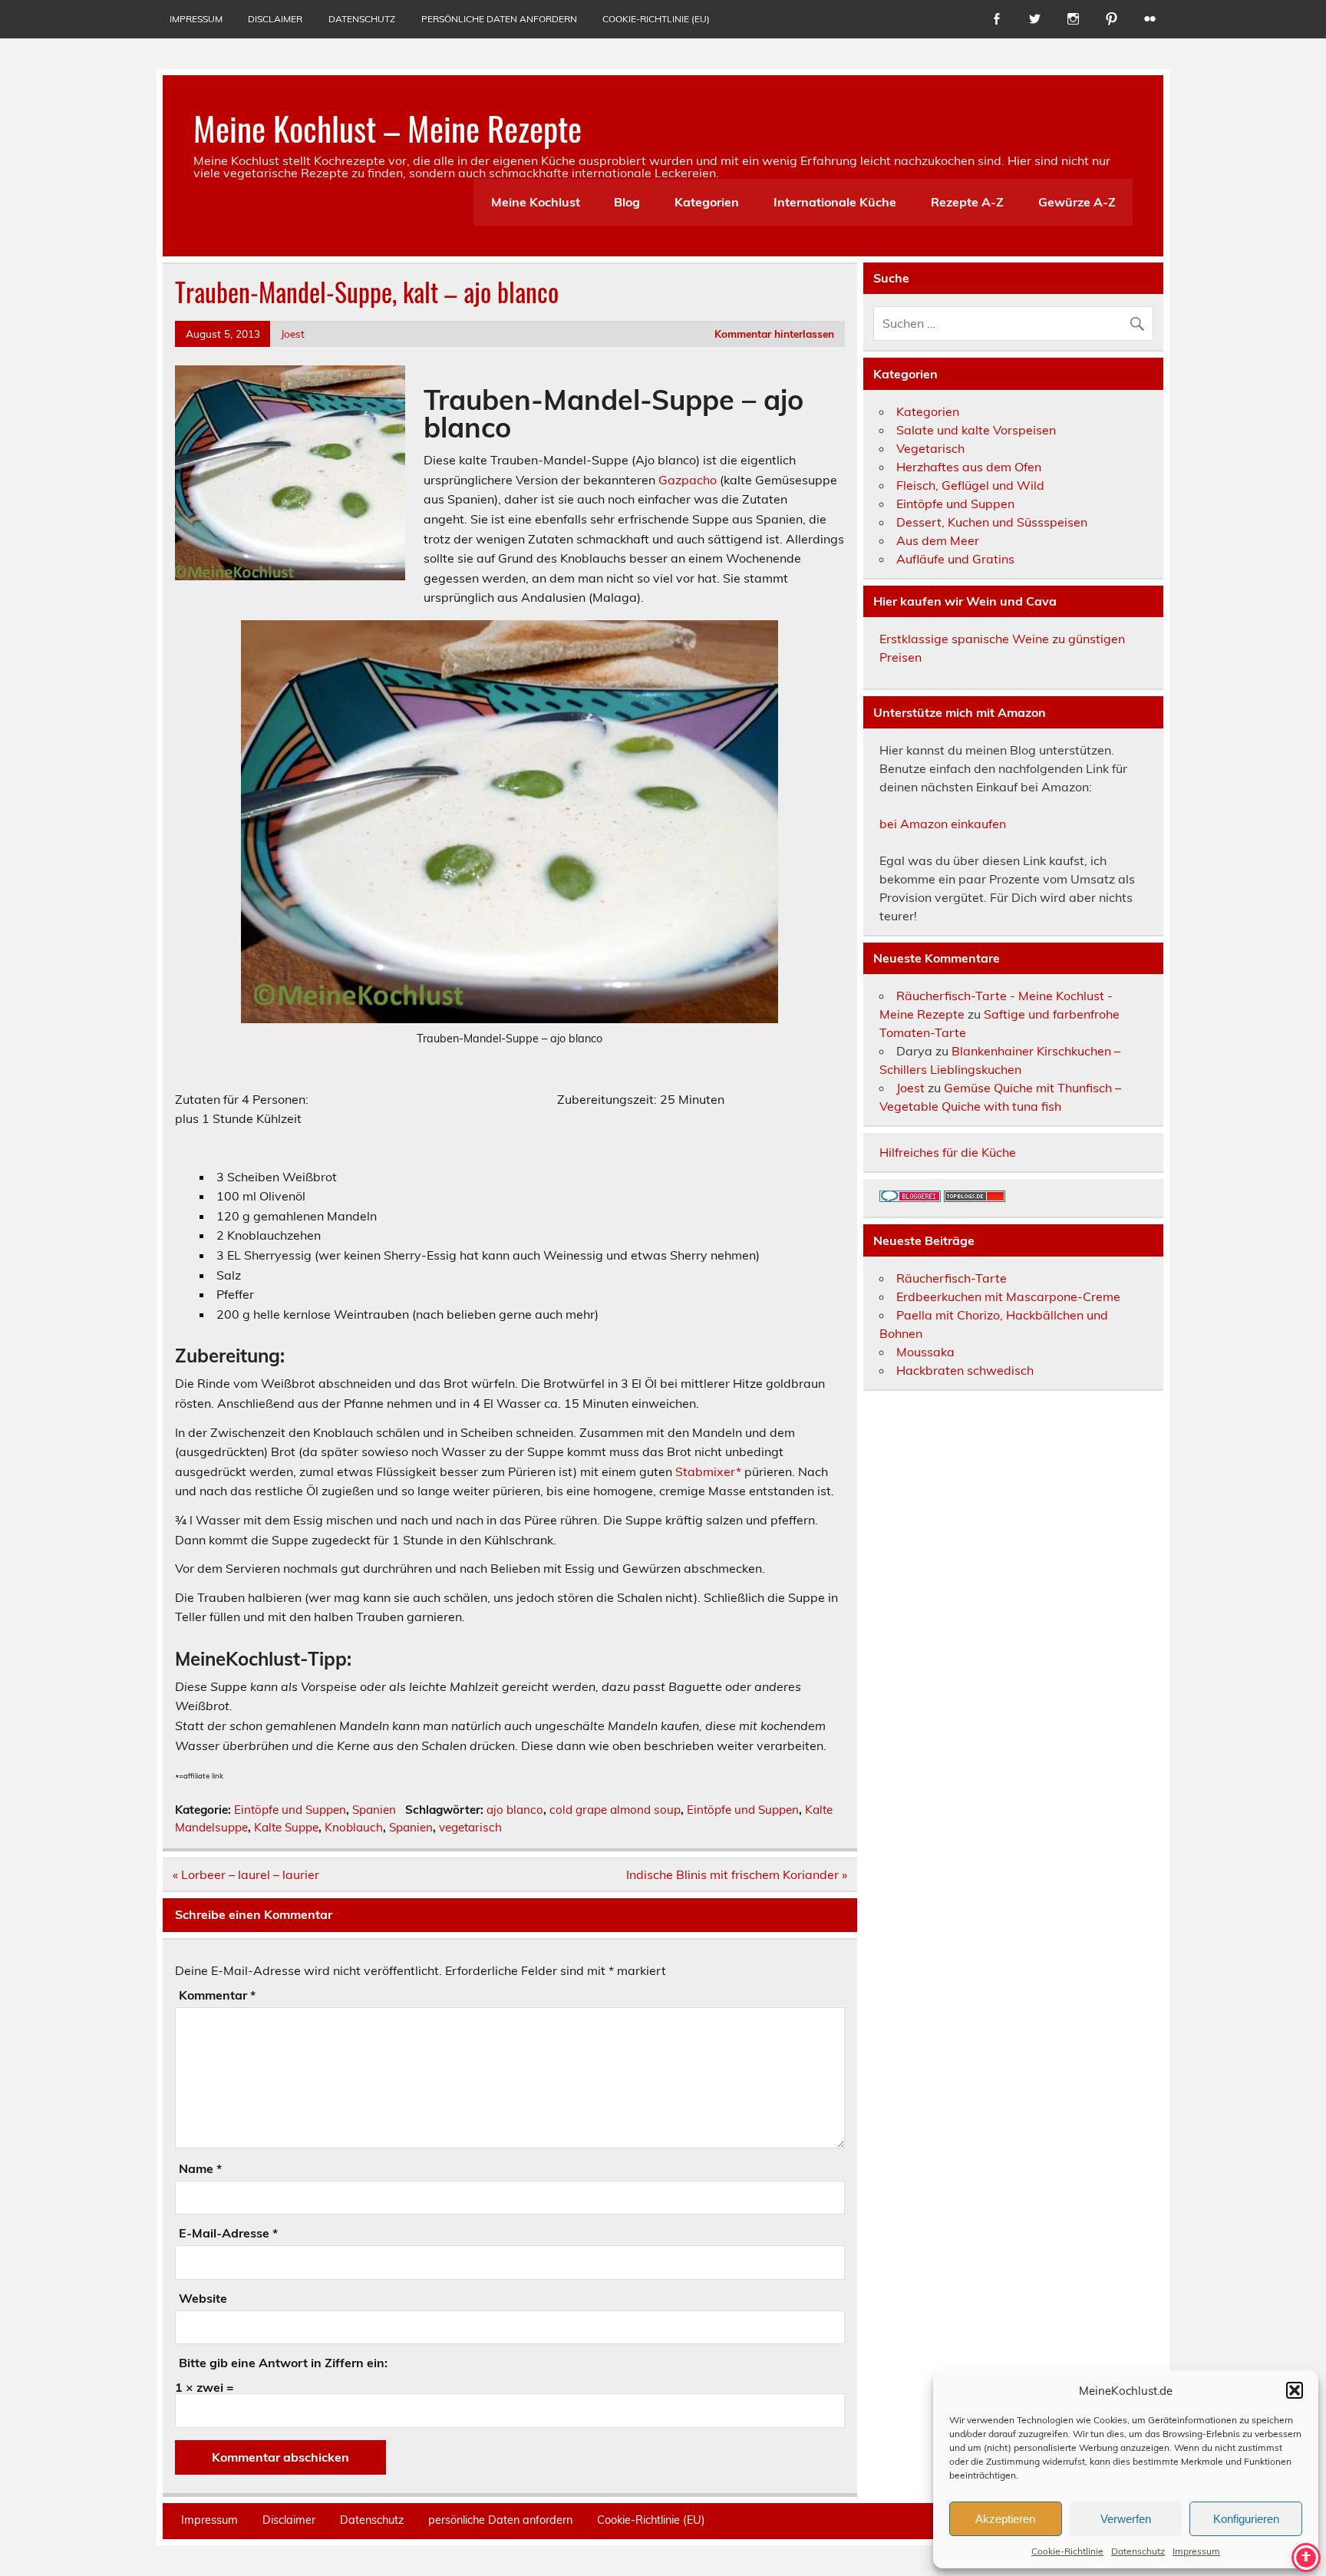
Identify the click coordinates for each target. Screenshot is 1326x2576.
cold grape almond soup (615, 1810)
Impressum (1196, 2551)
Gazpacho (688, 480)
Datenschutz (1138, 2551)
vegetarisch (470, 1827)
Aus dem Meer (938, 540)
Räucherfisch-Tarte (952, 1278)
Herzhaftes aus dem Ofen (969, 467)
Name (200, 2168)
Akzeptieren (1005, 2519)
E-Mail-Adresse (228, 2233)
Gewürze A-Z (1077, 202)
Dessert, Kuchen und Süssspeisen (992, 522)
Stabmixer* (710, 1471)
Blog (627, 202)
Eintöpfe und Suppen (290, 1810)
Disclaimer (275, 19)
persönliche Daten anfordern (499, 19)
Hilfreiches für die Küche (948, 1152)
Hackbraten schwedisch (965, 1370)
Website (203, 2298)
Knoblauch (354, 1827)
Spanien (374, 1810)
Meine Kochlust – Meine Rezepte (388, 127)
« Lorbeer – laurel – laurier (246, 1874)
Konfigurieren (1246, 2519)
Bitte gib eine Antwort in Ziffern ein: (283, 2363)
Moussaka (925, 1352)
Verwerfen (1126, 2519)
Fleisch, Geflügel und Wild (970, 485)
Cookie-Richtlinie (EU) (656, 19)
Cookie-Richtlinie (1067, 2551)
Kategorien (707, 202)
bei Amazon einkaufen (943, 824)
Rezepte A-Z (967, 202)
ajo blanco (515, 1810)
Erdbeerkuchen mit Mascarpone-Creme (1008, 1296)
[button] (1295, 2390)
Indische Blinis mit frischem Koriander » (737, 1874)
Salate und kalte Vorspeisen (976, 430)
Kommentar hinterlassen (774, 334)
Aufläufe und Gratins (955, 559)
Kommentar (217, 1995)
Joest (293, 334)
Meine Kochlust (536, 202)
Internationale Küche (835, 202)
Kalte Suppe (286, 1827)
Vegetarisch (930, 448)
